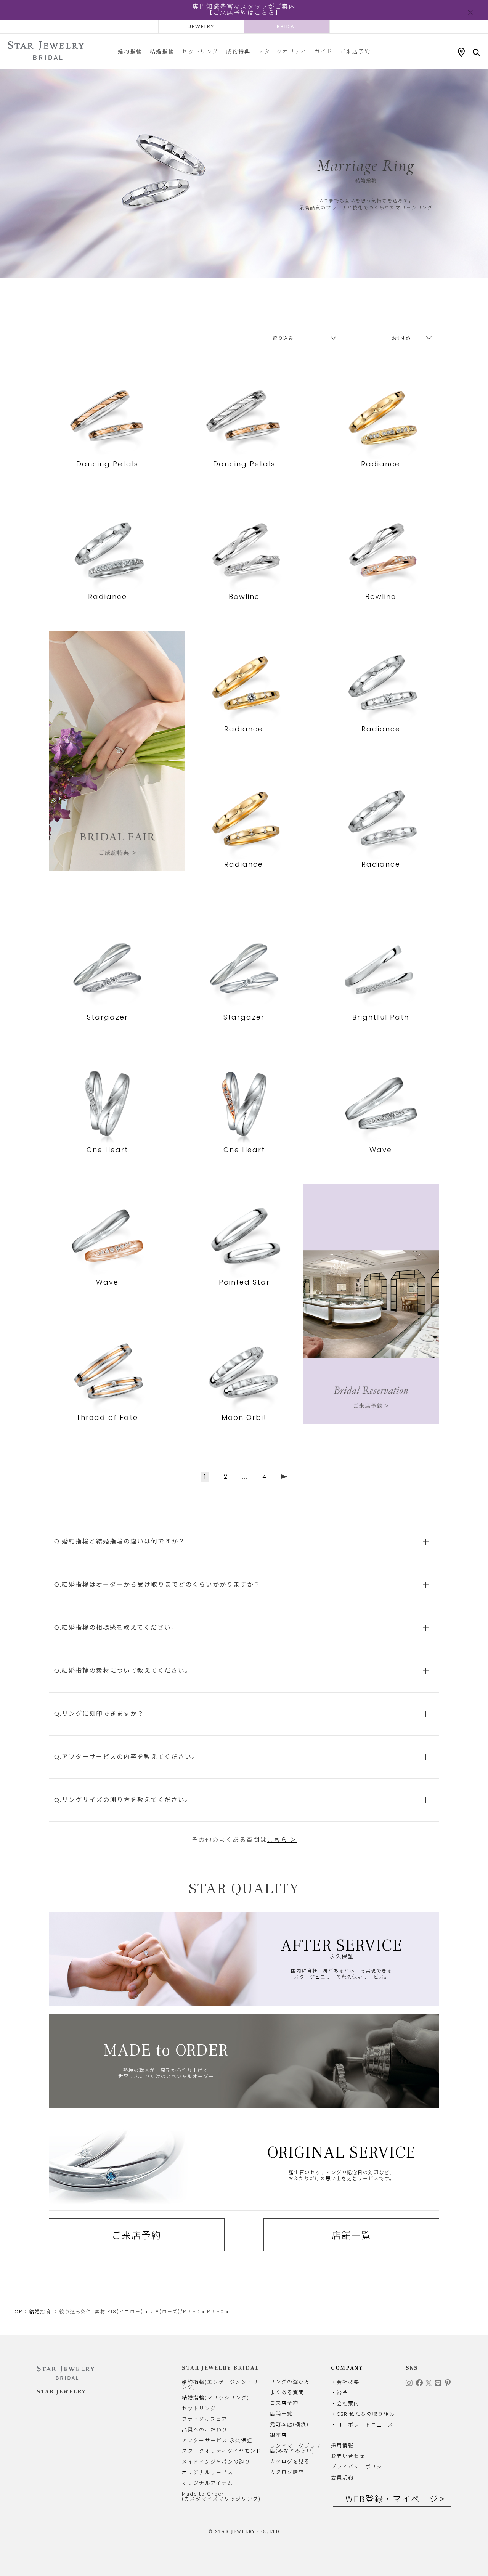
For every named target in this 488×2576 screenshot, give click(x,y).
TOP (17, 2312)
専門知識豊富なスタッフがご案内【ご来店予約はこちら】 (244, 10)
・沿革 (340, 2392)
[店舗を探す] (461, 53)
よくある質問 (287, 2392)
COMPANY (347, 2368)
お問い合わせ (348, 2456)
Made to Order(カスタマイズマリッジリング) (221, 2496)
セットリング (200, 51)
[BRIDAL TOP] (46, 51)
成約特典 (238, 51)
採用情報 (342, 2445)
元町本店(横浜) (289, 2424)
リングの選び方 (290, 2381)
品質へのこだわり (205, 2429)
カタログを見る (290, 2461)
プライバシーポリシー (360, 2466)
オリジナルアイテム (207, 2483)
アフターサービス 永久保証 (217, 2440)
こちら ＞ (282, 1840)
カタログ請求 (287, 2472)
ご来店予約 (355, 51)
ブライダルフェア (205, 2419)
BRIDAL (287, 26)
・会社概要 (345, 2382)
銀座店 (279, 2435)
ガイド (323, 51)
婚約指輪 (130, 51)
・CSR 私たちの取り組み (363, 2414)
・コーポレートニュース (362, 2424)
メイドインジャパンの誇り (216, 2461)
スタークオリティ (282, 51)
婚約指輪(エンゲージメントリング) (220, 2384)
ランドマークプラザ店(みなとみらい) (296, 2448)
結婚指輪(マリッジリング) (216, 2397)
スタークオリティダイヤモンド (222, 2451)
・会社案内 (345, 2403)
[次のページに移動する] (284, 1477)
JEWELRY (201, 26)
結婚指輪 (162, 51)
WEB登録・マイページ (392, 2498)
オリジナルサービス (208, 2472)
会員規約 (342, 2477)
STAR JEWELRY (61, 2392)
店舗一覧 (352, 2235)
